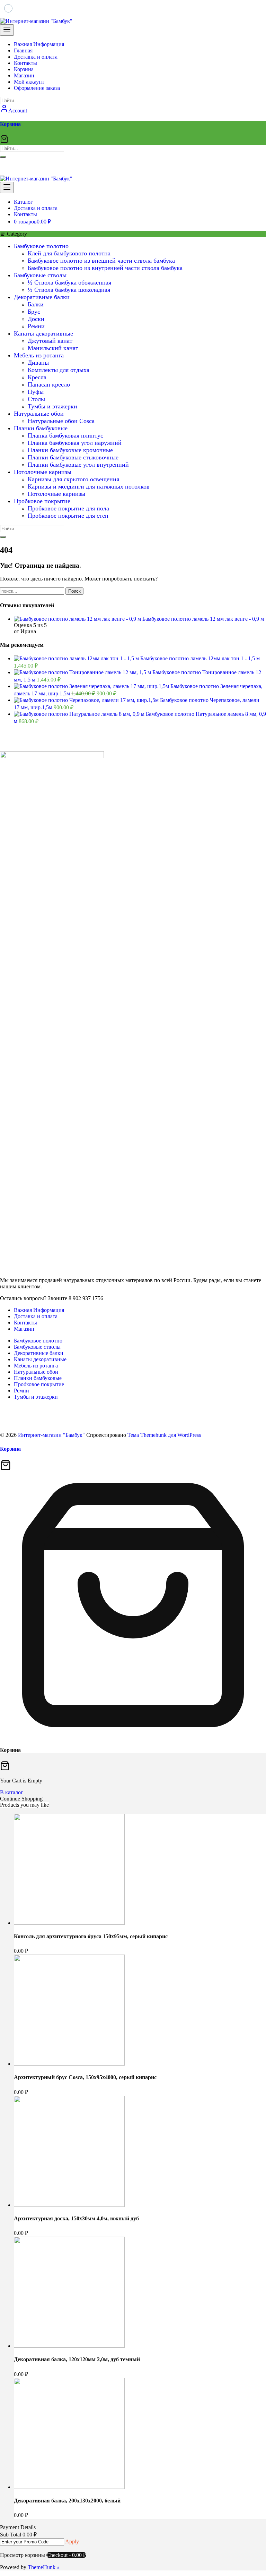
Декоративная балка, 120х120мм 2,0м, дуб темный (77, 2359)
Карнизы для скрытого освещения (73, 479)
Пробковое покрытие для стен (68, 516)
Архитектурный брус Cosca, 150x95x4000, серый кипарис (85, 2077)
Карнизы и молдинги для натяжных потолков (89, 486)
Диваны (38, 363)
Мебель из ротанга (39, 355)
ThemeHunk (42, 2567)
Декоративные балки (42, 297)
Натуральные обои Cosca (61, 421)
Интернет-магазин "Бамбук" (51, 1435)
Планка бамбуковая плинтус (65, 435)
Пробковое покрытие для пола (68, 508)
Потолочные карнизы (43, 472)
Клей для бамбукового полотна (69, 253)
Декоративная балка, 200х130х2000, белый (67, 2501)
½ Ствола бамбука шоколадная (69, 290)
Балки (36, 304)
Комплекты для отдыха (59, 370)
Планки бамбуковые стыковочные (73, 457)
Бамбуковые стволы (40, 275)
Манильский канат (53, 348)
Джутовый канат (50, 341)
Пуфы (36, 392)
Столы (36, 399)
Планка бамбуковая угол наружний (75, 443)
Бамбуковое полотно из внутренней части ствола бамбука (105, 268)
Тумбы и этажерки (52, 406)
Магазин (24, 1329)
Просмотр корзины (23, 2555)
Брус (34, 312)
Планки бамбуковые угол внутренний (78, 465)
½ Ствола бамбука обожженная (69, 282)
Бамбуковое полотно (41, 246)
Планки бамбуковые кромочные (70, 450)
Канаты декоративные (43, 333)
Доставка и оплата (36, 1316)
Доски (36, 319)
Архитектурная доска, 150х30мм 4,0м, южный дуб (76, 2218)
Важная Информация (39, 1310)
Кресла (37, 377)
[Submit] (3, 157)
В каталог (12, 1792)
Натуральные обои (39, 414)
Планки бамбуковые (41, 428)
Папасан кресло (49, 384)
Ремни (36, 326)
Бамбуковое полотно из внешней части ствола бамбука (101, 261)
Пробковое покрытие (42, 501)
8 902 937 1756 (28, 171)
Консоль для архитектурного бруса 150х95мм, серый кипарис (91, 1936)
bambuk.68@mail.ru (33, 163)
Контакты (25, 1323)
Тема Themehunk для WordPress (164, 1435)
